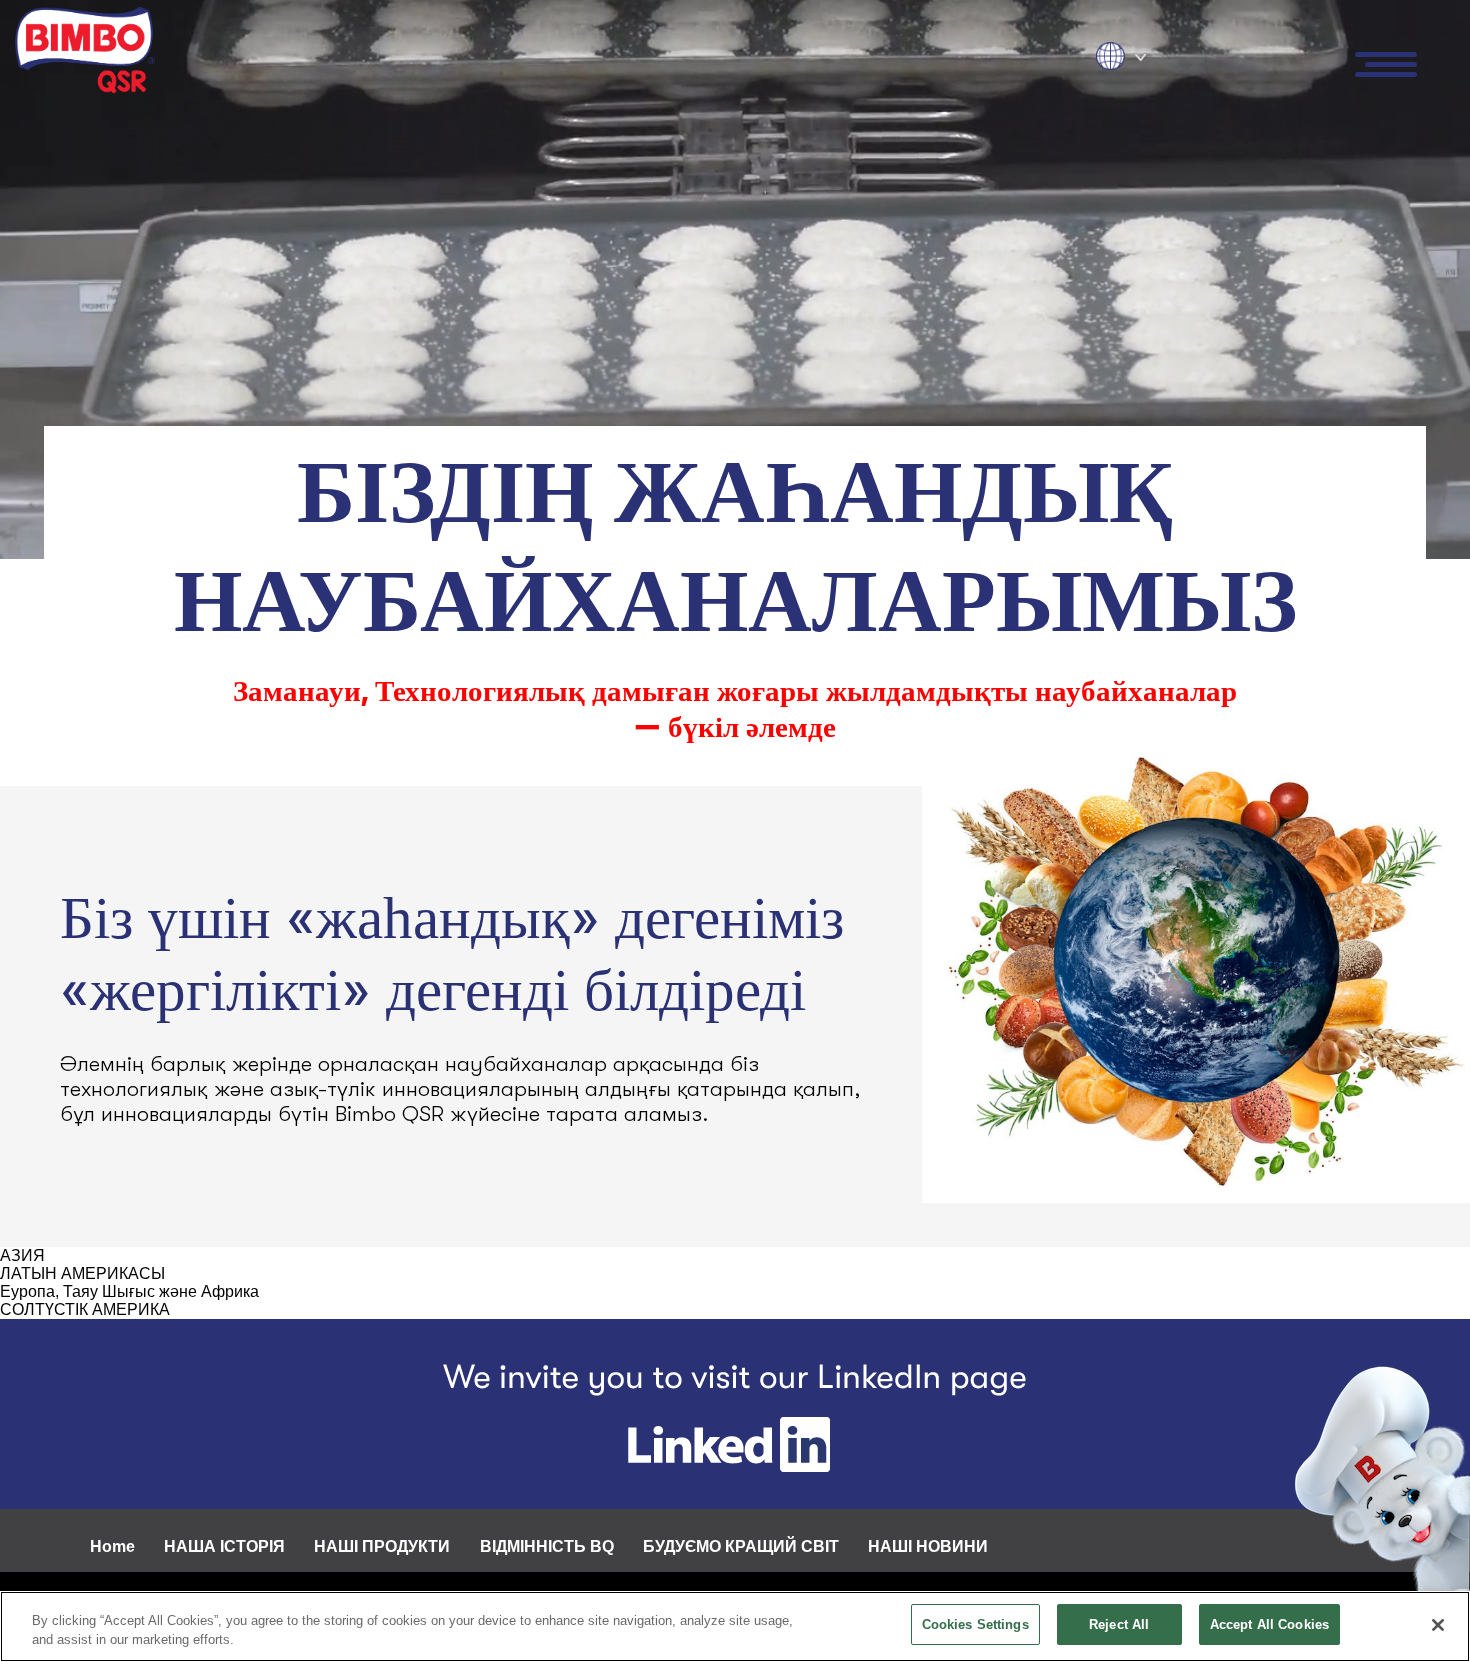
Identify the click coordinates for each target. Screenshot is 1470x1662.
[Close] (1438, 1625)
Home (112, 1546)
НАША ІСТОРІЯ (224, 1546)
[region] (735, 1626)
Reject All (1119, 1624)
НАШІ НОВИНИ (928, 1546)
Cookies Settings (975, 1624)
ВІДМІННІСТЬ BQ (547, 1546)
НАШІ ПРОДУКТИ (382, 1546)
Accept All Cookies (1269, 1624)
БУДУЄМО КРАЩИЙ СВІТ (741, 1546)
